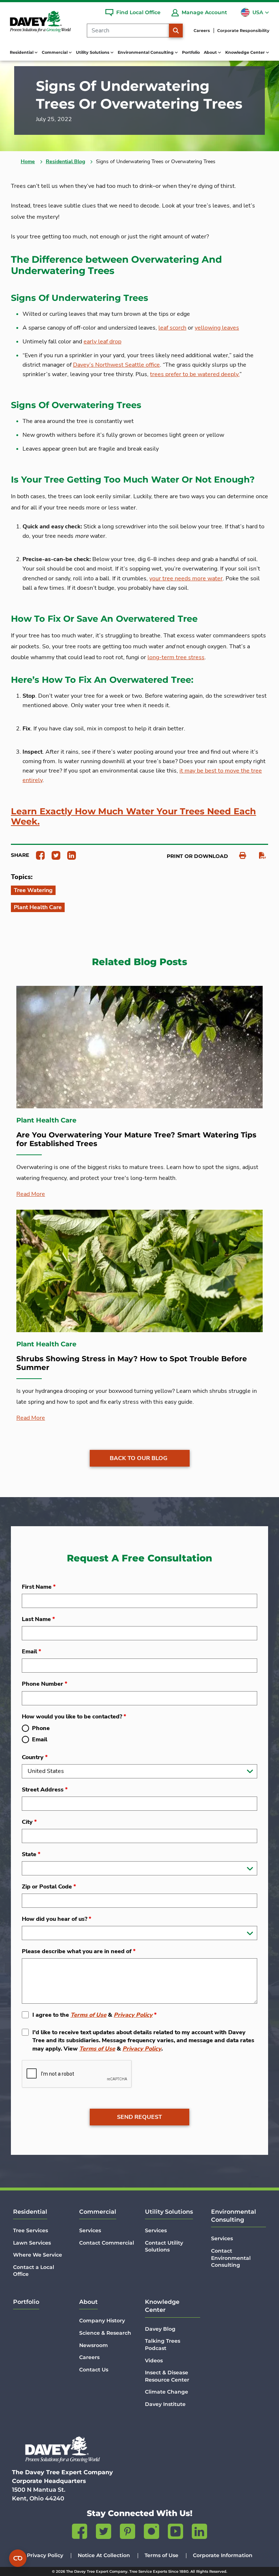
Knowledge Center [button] (246, 52)
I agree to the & (94, 2015)
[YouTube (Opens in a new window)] (175, 2533)
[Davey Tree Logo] (62, 2449)
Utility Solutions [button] (93, 52)
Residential (30, 2212)
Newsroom (94, 2345)
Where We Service (38, 2255)
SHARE (20, 855)
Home (28, 162)
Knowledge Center (162, 2306)
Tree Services (31, 2230)
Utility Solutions (169, 2212)
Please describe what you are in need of (79, 1951)
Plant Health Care (38, 907)
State (31, 1854)
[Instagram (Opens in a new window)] (151, 2533)
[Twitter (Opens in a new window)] (104, 2533)
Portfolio (191, 52)
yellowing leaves (217, 328)
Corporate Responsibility (243, 31)
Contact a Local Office (34, 2271)
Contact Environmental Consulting (231, 2258)
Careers (202, 31)
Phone (41, 1728)
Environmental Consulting (234, 2216)
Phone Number (45, 1684)
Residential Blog (65, 162)
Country (35, 1757)
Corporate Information (223, 2555)
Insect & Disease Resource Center (167, 2376)
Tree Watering (33, 890)
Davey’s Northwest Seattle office (116, 365)
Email (31, 1652)
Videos (154, 2361)
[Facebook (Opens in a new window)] (80, 2533)
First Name (39, 1587)
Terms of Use (88, 2015)
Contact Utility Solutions (164, 2246)
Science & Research (105, 2333)
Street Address (45, 1790)
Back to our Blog (139, 1458)
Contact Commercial (107, 2243)
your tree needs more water (186, 579)
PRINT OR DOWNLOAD (197, 856)
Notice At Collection (104, 2555)
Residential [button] (22, 52)
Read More (31, 1194)
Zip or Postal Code (49, 1887)
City (29, 1822)
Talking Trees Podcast (163, 2345)
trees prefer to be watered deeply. (195, 374)
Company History (102, 2321)
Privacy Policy (133, 2015)
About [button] (211, 52)
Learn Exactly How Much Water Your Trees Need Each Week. (134, 817)
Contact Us (94, 2370)
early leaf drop (102, 342)
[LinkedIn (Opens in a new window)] (199, 2533)
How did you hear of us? (56, 1919)
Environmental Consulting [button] (146, 52)
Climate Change (167, 2392)
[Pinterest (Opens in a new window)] (128, 2533)
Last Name (38, 1619)
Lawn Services (32, 2243)
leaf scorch (172, 328)
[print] (239, 856)
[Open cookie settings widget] (18, 2558)
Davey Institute (165, 2404)
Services (90, 2230)
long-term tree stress (176, 657)
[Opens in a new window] (38, 855)
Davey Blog (160, 2329)
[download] (259, 856)
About (88, 2302)
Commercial (98, 2212)
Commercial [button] (55, 52)
